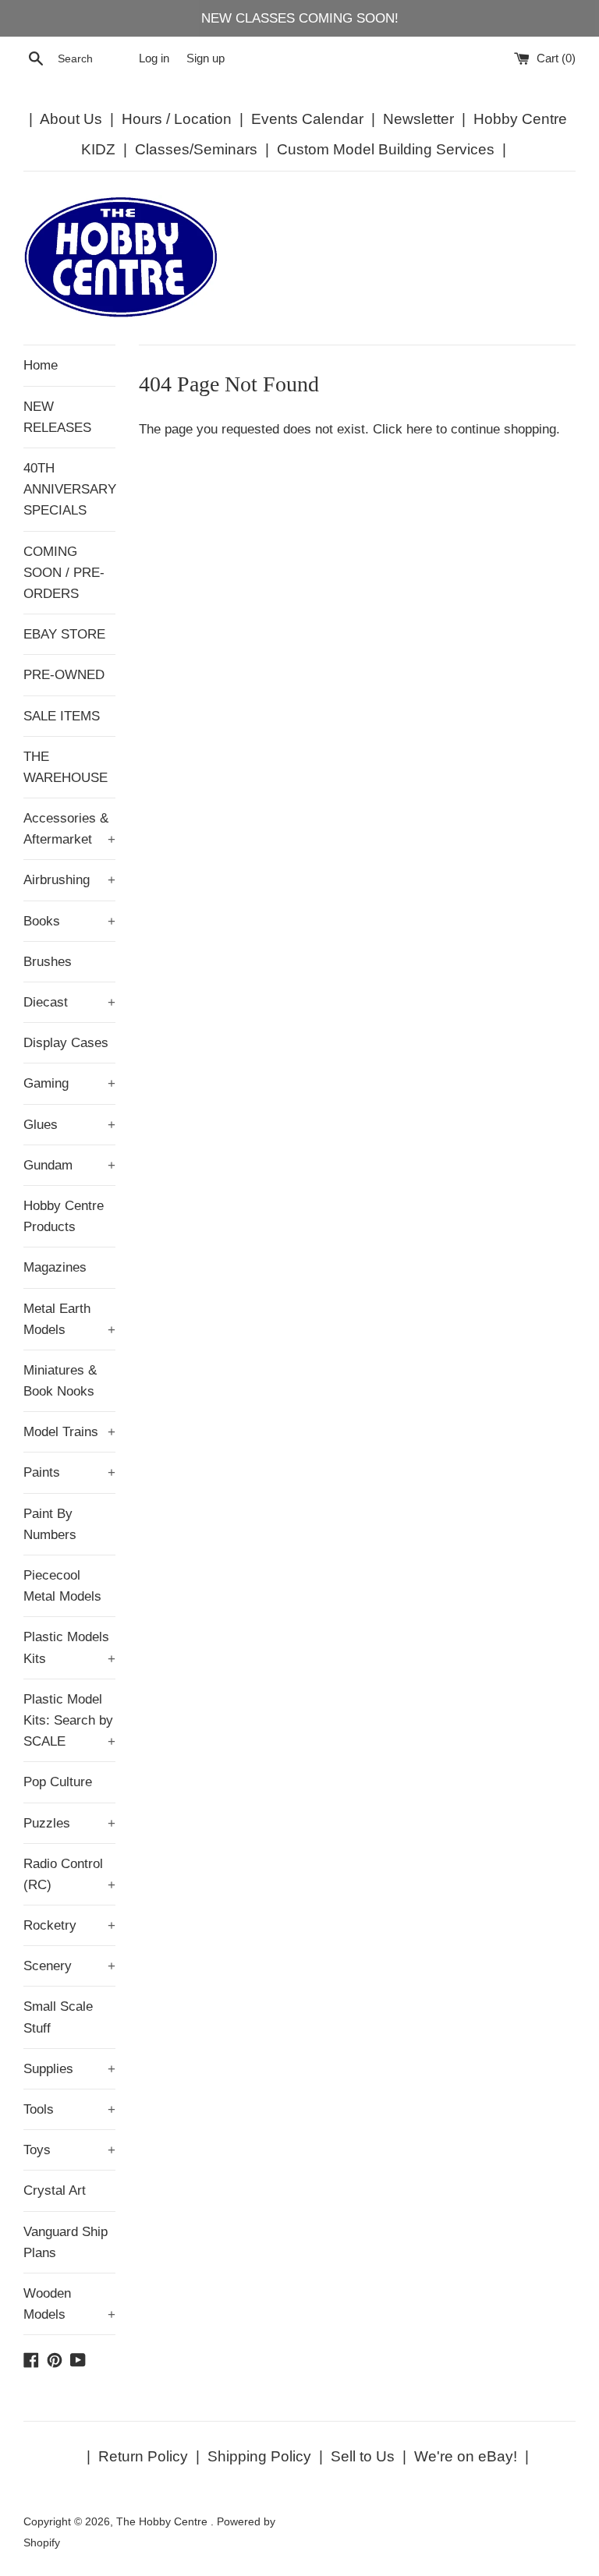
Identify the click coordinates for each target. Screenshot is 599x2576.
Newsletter (418, 119)
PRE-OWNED (64, 675)
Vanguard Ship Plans (66, 2242)
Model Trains (69, 1432)
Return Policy (143, 2456)
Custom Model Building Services (386, 149)
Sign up (206, 58)
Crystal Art (55, 2190)
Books (69, 921)
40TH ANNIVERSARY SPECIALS (69, 489)
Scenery (69, 1966)
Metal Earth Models (69, 1319)
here (419, 429)
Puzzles (69, 1823)
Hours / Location (177, 119)
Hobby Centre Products (64, 1216)
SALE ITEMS (62, 716)
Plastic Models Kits (69, 1647)
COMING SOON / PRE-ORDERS (64, 573)
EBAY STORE (64, 634)
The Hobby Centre (163, 2522)
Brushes (48, 962)
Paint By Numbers (50, 1524)
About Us (71, 119)
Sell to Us (363, 2456)
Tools (69, 2109)
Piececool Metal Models (62, 1586)
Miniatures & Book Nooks (60, 1381)
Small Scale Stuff (58, 2017)
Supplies (69, 2069)
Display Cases (66, 1043)
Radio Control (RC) (69, 1874)
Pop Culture (58, 1782)
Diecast (69, 1002)
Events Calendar (307, 119)
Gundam (69, 1165)
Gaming (69, 1083)
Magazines (55, 1267)
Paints (69, 1472)
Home (41, 365)
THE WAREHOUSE (66, 767)
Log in (154, 58)
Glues (69, 1125)
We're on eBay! (466, 2456)
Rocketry (69, 1925)
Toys (69, 2150)
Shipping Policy (259, 2456)
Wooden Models (69, 2304)
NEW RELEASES (57, 417)
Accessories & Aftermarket (69, 829)
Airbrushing (69, 880)
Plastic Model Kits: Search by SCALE (69, 1720)
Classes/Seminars (196, 149)
